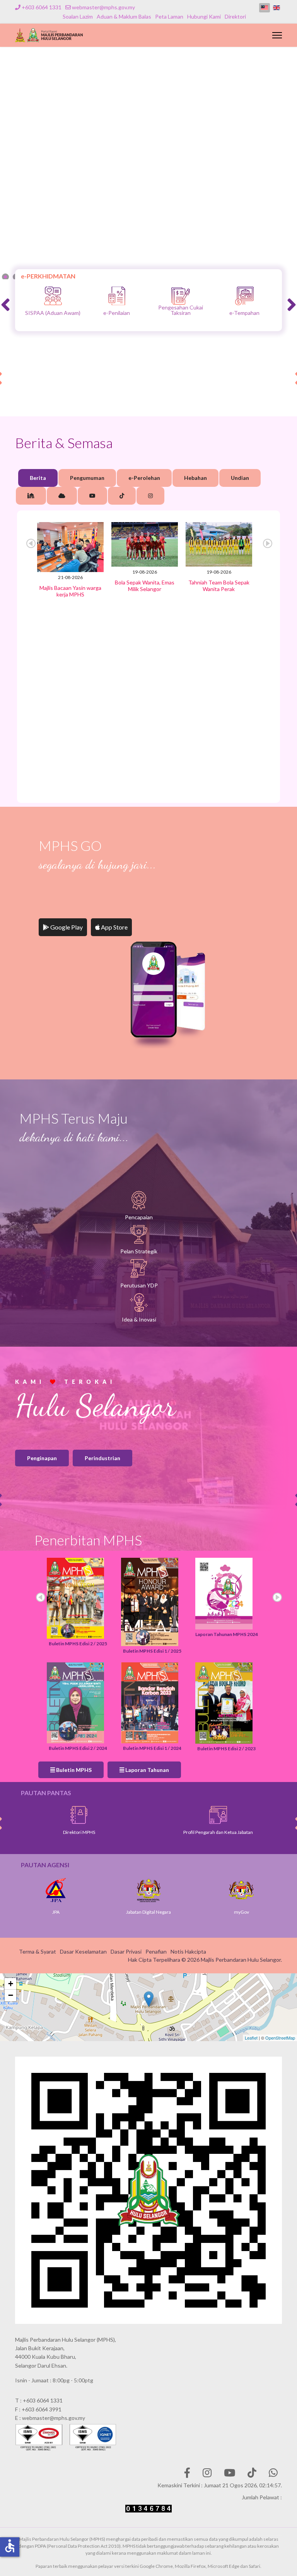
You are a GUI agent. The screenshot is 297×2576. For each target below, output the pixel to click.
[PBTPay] (116, 296)
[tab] (31, 496)
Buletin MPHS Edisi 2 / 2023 (226, 1749)
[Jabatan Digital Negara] (152, 1890)
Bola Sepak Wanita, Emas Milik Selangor (145, 586)
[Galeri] (90, 1815)
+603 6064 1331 (42, 7)
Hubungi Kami (204, 16)
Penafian (156, 1951)
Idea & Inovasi (139, 1319)
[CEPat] (52, 296)
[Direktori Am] (229, 1815)
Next (268, 543)
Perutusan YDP (139, 1285)
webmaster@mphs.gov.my (103, 7)
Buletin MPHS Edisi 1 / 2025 (152, 1651)
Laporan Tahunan (147, 1770)
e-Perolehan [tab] (144, 478)
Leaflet (251, 2038)
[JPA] (59, 1890)
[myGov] (244, 1890)
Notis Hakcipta (188, 1951)
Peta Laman (169, 16)
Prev (31, 543)
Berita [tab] (38, 478)
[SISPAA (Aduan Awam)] (180, 296)
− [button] (11, 1995)
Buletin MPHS (73, 1770)
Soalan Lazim (78, 16)
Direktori (235, 16)
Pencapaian (139, 1217)
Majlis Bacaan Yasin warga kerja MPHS (70, 591)
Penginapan (42, 1458)
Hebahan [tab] (195, 478)
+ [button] (11, 1984)
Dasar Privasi (126, 1951)
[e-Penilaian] (244, 296)
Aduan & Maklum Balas (124, 16)
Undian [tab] (240, 478)
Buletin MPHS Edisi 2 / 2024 (78, 1748)
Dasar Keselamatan (83, 1951)
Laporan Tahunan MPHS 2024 (227, 1634)
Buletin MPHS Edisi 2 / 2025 (78, 1644)
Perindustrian (102, 1458)
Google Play (66, 927)
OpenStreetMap (280, 2038)
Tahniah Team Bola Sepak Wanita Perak (219, 586)
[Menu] (277, 35)
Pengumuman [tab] (87, 478)
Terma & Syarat (38, 1951)
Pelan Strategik (139, 1251)
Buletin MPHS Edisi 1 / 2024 (152, 1748)
